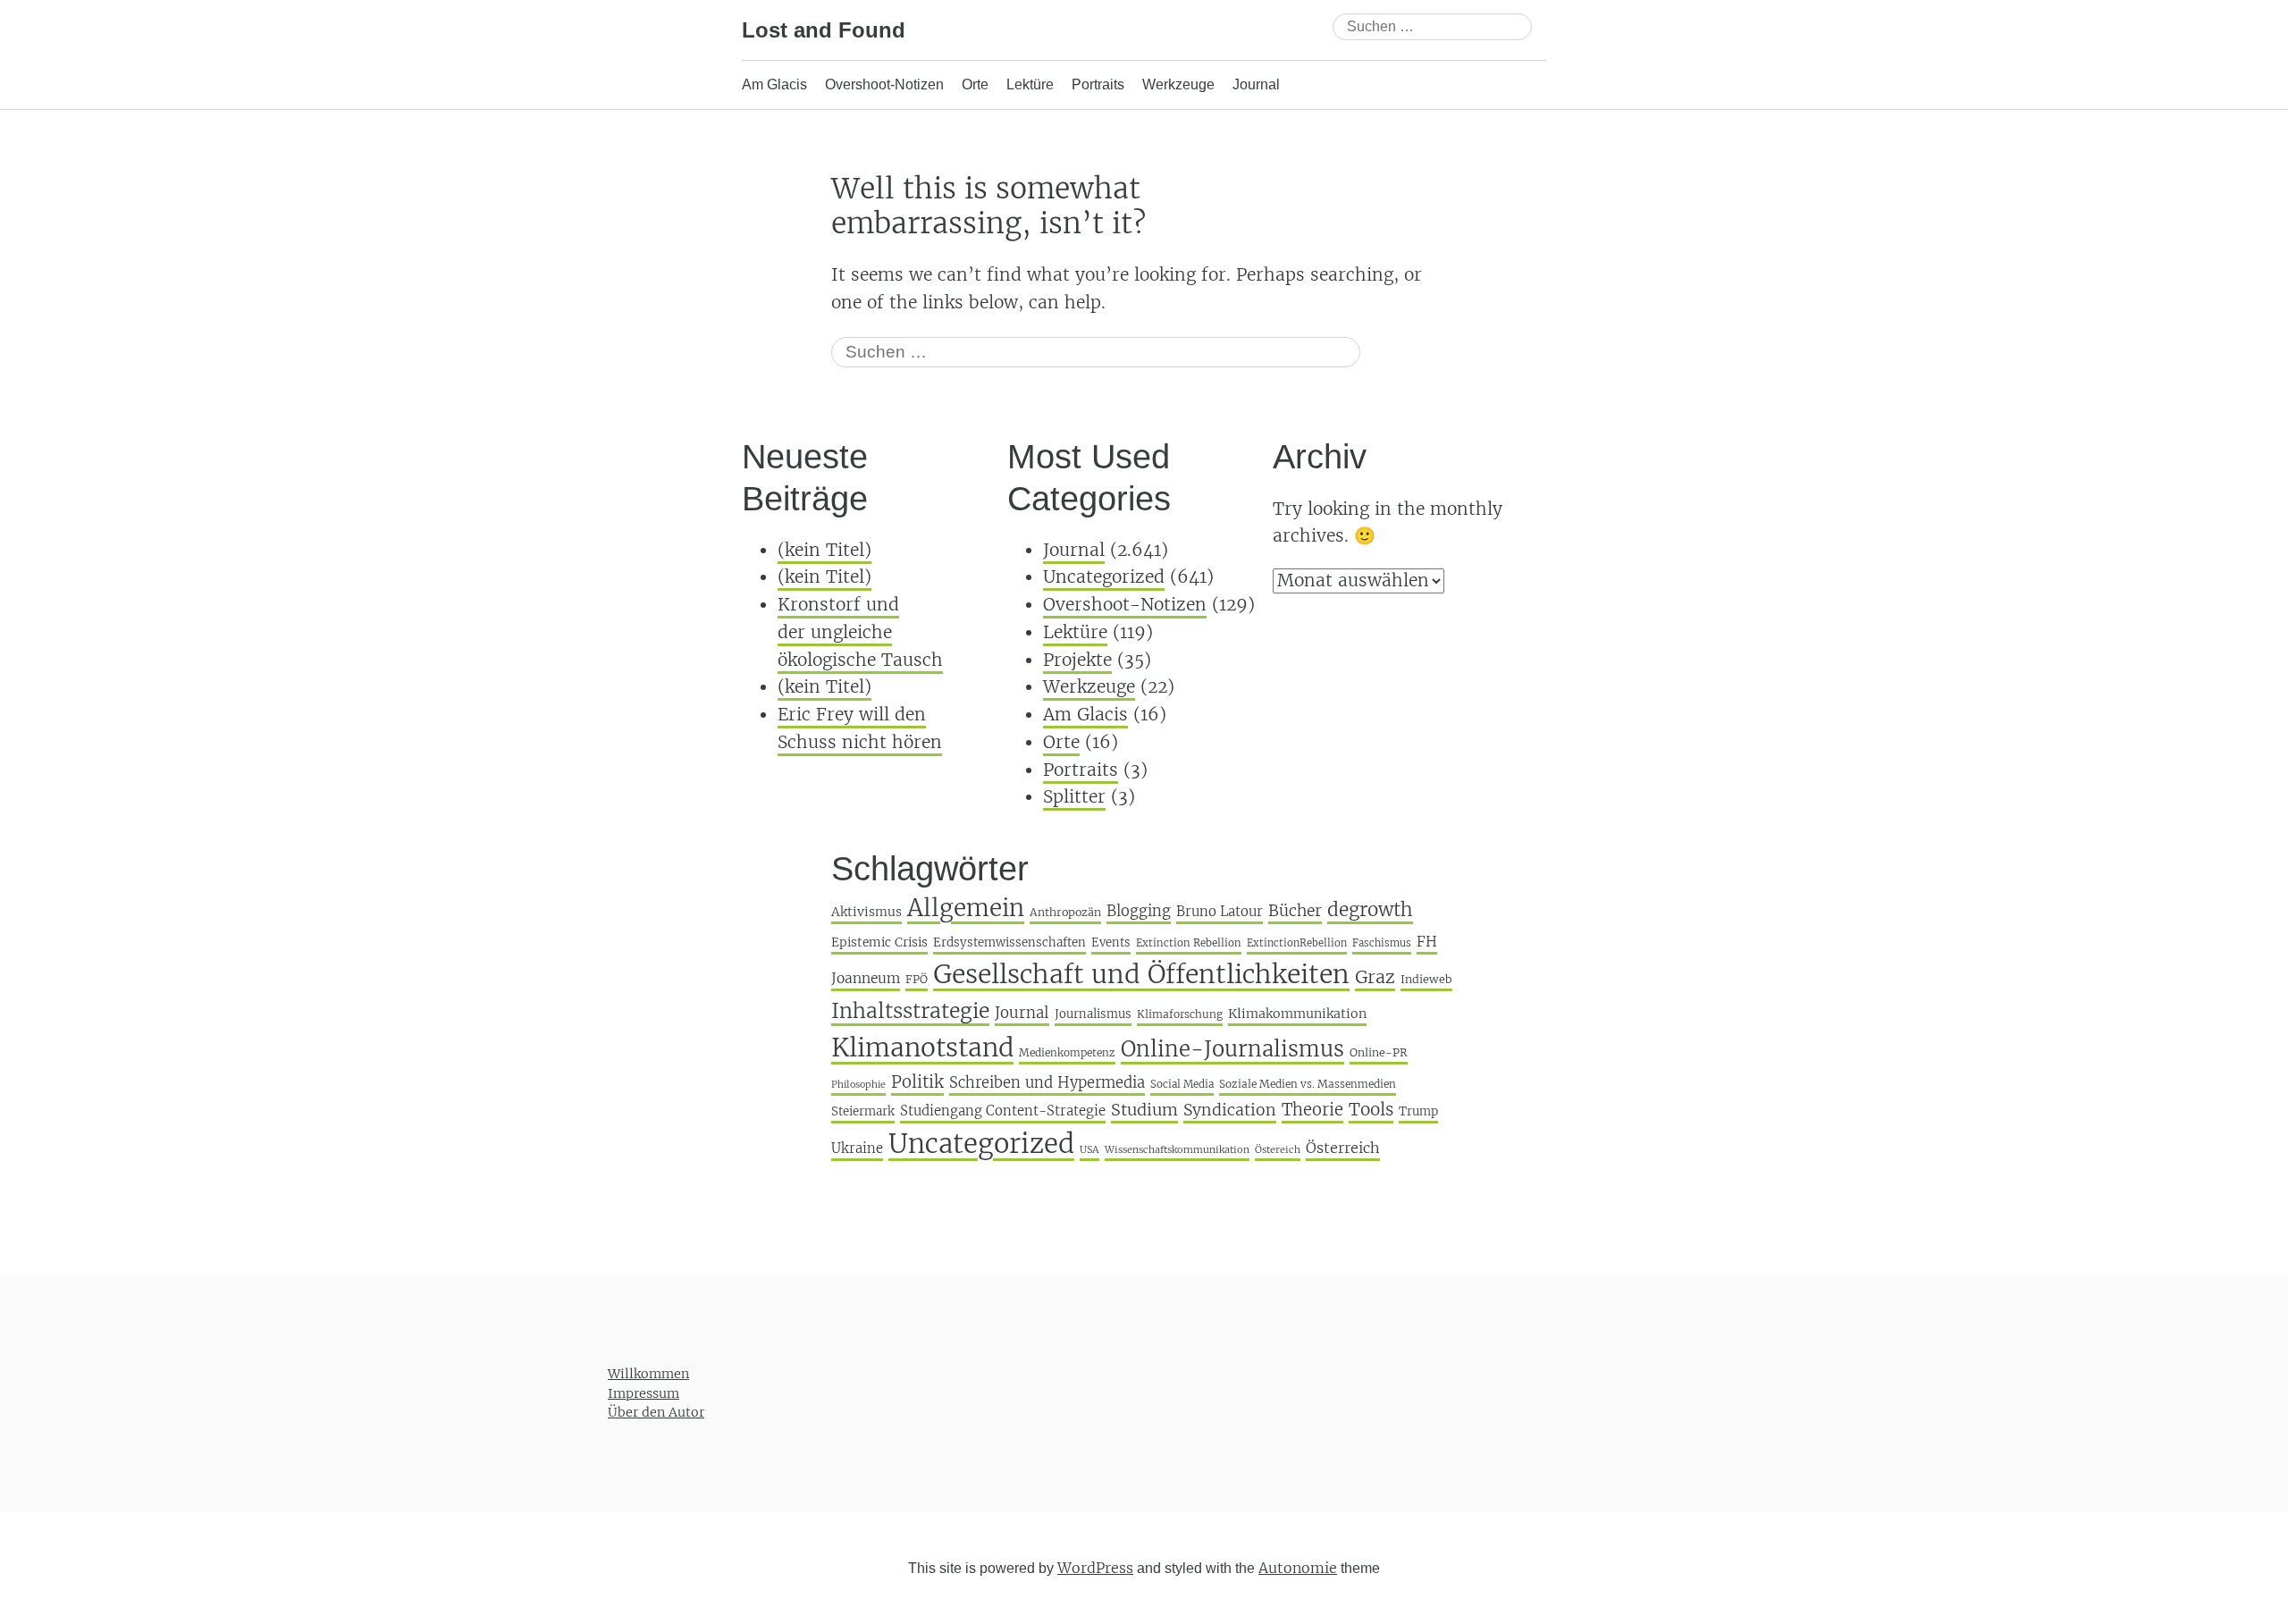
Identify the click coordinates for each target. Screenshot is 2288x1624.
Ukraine (857, 1148)
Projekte (1077, 660)
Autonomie (1298, 1568)
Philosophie (858, 1085)
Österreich (1343, 1148)
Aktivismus (866, 912)
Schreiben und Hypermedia (1047, 1083)
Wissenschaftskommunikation (1177, 1149)
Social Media (1182, 1084)
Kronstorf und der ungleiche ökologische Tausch (860, 631)
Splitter (1074, 796)
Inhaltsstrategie (910, 1010)
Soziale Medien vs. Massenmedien (1308, 1084)
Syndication (1230, 1110)
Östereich (1278, 1149)
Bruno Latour (1220, 911)
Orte (975, 84)
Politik (917, 1082)
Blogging (1139, 911)
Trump (1418, 1111)
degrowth (1370, 910)
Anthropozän (1065, 912)
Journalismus (1093, 1014)
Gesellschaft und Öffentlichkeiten (1141, 974)
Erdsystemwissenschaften (1009, 942)
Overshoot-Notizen (884, 84)
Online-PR (1379, 1052)
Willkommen (648, 1374)
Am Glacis (774, 84)
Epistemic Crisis (879, 942)
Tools (1371, 1109)
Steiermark (863, 1111)
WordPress (1095, 1568)
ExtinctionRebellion (1297, 943)
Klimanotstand (922, 1048)
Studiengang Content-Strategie (1003, 1111)
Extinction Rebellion (1189, 943)
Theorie (1312, 1110)
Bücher (1295, 911)
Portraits (1098, 84)
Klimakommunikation (1297, 1014)
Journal (1256, 84)
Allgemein (966, 908)
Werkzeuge (1178, 84)
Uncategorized (1104, 576)
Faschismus (1382, 943)
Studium (1144, 1110)
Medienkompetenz (1067, 1052)
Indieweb (1426, 979)
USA (1089, 1149)
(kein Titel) (824, 550)
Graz (1375, 977)
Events (1111, 942)
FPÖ (917, 979)
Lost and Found (824, 30)
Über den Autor (656, 1412)
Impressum (643, 1393)
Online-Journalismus (1232, 1049)
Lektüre (1030, 84)
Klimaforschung (1180, 1014)
